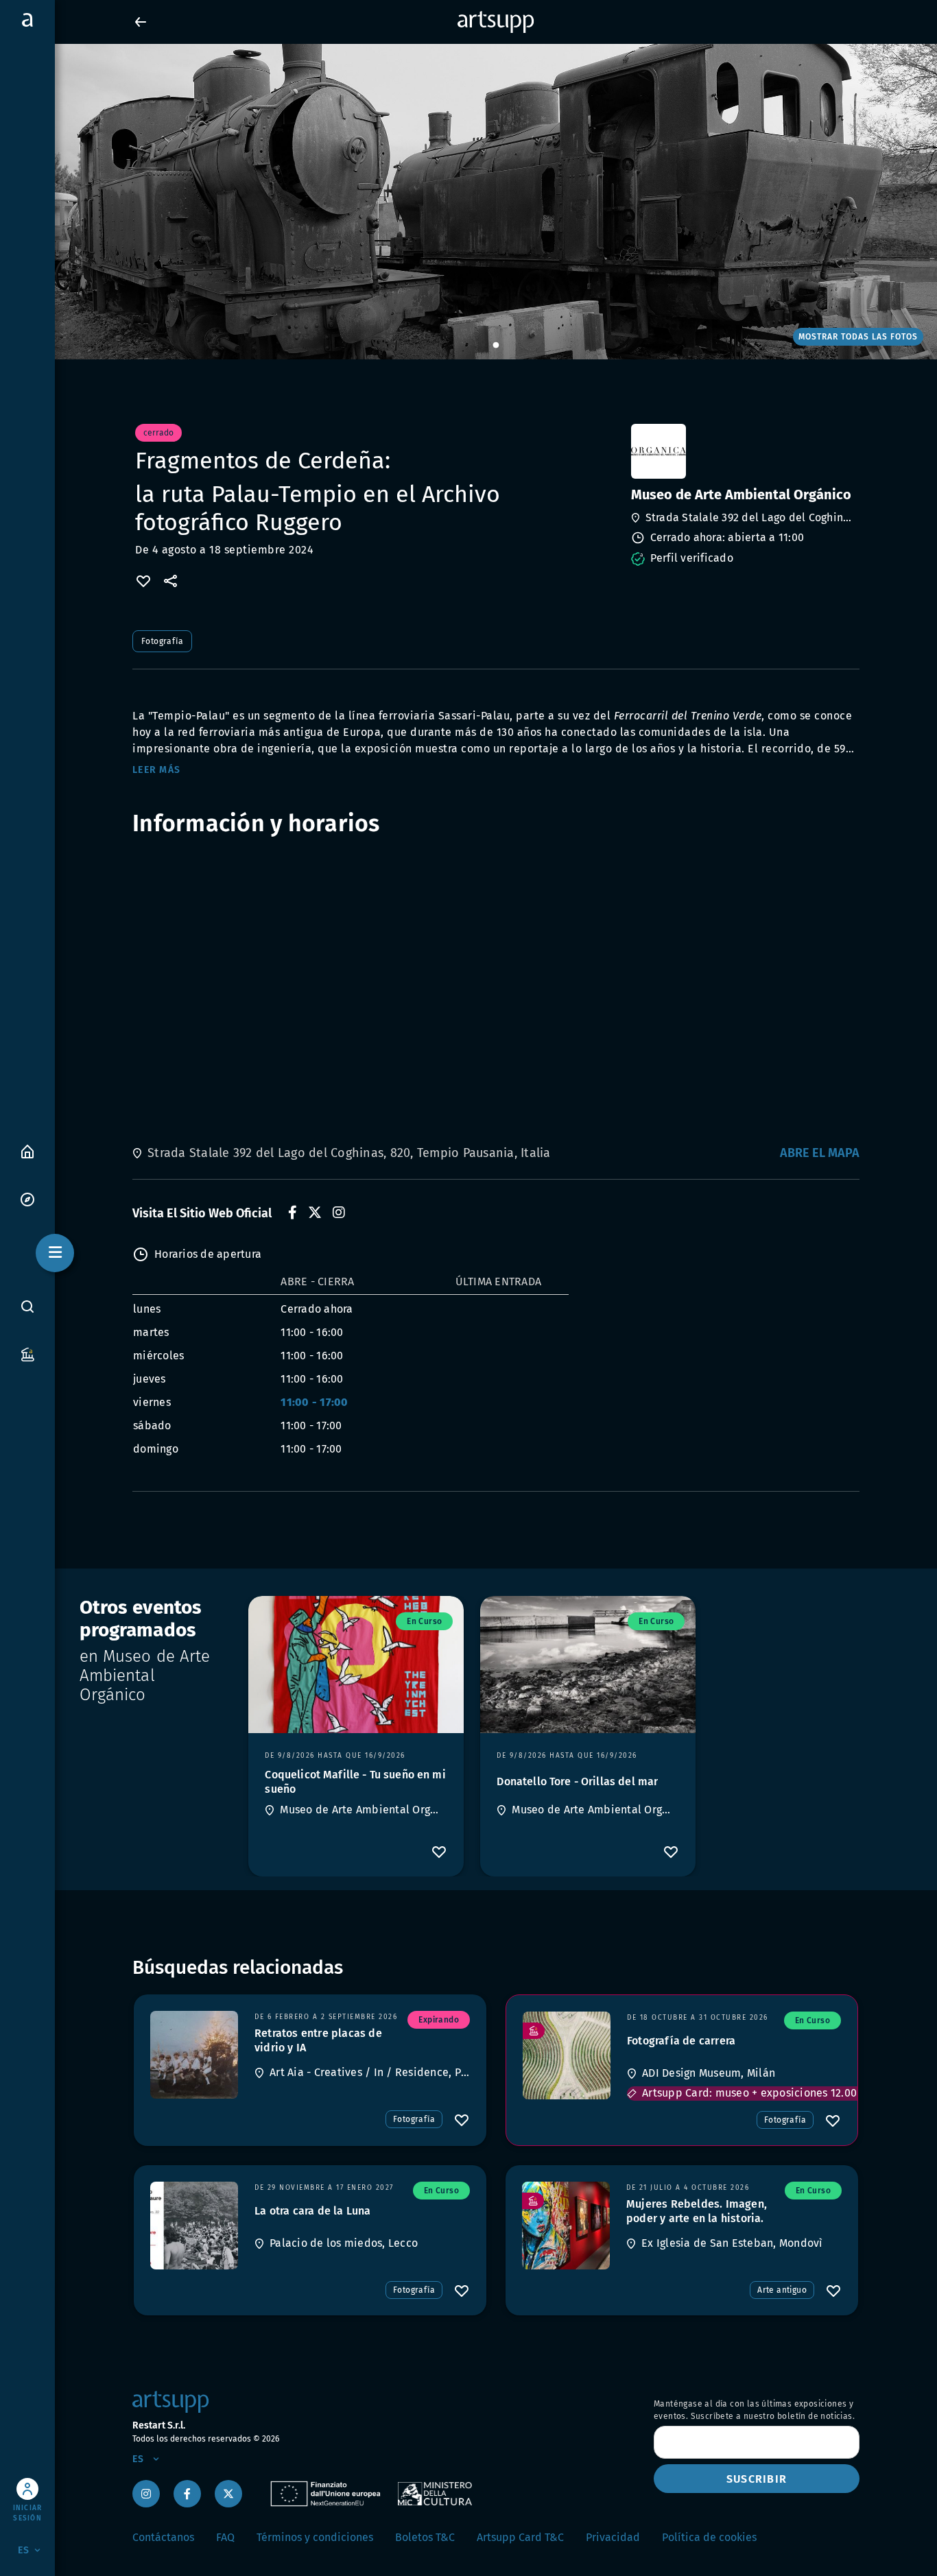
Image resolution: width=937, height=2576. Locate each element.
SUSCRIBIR (757, 2479)
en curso (424, 1621)
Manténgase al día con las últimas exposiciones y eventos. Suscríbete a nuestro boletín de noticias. (754, 2410)
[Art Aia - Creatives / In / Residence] (194, 2055)
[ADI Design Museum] (567, 2055)
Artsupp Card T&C (520, 2537)
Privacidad (613, 2537)
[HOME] (27, 1150)
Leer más (156, 770)
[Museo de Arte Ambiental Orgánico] (744, 451)
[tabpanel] (468, 202)
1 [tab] (496, 346)
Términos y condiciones (315, 2537)
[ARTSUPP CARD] (27, 1353)
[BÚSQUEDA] (27, 1307)
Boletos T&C (425, 2537)
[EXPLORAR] (27, 1198)
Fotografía (162, 641)
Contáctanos (163, 2537)
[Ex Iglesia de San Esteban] (566, 2226)
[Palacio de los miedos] (194, 2226)
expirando (439, 2020)
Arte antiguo (782, 2290)
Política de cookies (709, 2537)
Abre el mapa (820, 1153)
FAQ (225, 2537)
